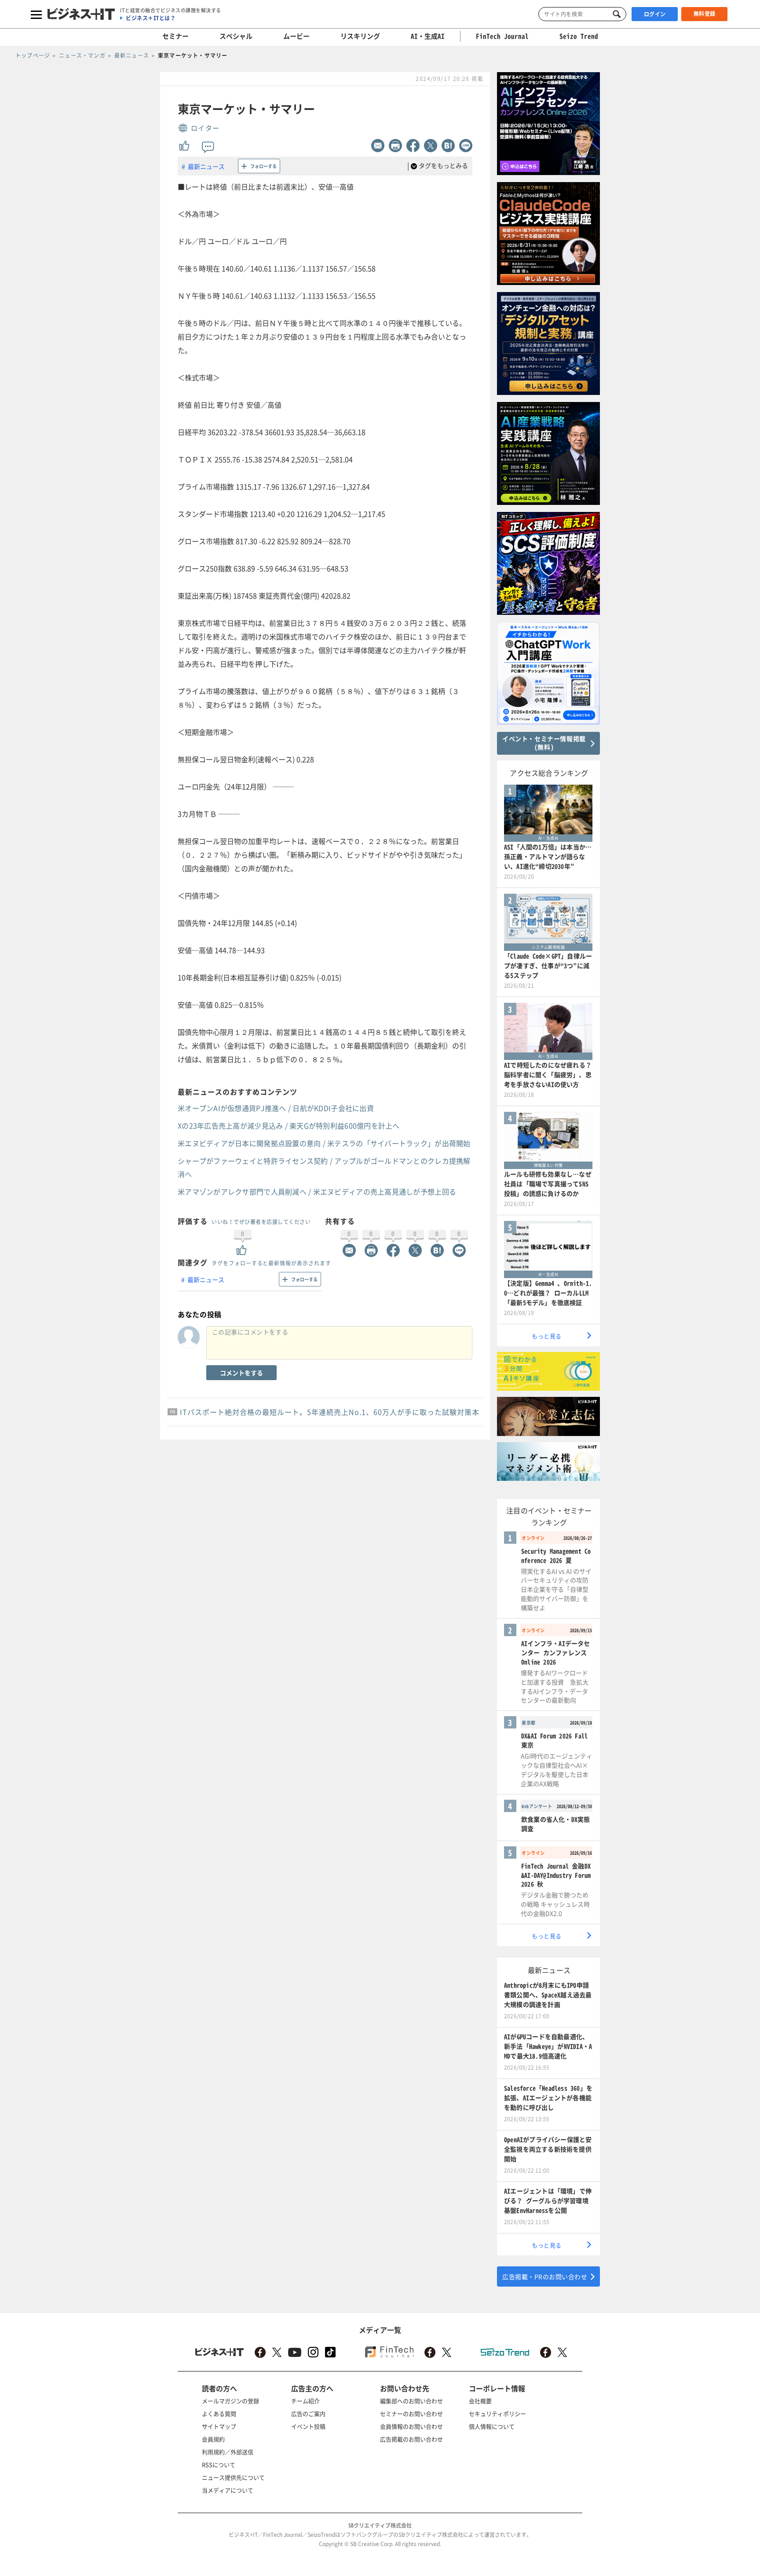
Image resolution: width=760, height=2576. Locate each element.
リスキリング (360, 36)
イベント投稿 (308, 2426)
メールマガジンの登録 (230, 2401)
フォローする (263, 166)
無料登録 (705, 14)
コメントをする (241, 1373)
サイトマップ (219, 2426)
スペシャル (236, 36)
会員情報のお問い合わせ (411, 2426)
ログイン (655, 14)
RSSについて (219, 2465)
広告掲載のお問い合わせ (411, 2439)
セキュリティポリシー (497, 2413)
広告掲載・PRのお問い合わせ (545, 2276)
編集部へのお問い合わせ (411, 2401)
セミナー (175, 36)
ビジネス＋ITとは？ (151, 18)
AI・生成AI (428, 36)
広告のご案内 (308, 2413)
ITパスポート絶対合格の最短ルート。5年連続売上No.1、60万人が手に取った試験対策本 (330, 1412)
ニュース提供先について (233, 2477)
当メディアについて (228, 2490)
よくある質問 (219, 2413)
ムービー (296, 36)
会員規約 (213, 2439)
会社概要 (480, 2401)
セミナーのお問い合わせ (411, 2413)
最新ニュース (206, 166)
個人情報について (492, 2426)
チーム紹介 (305, 2401)
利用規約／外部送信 (228, 2452)
